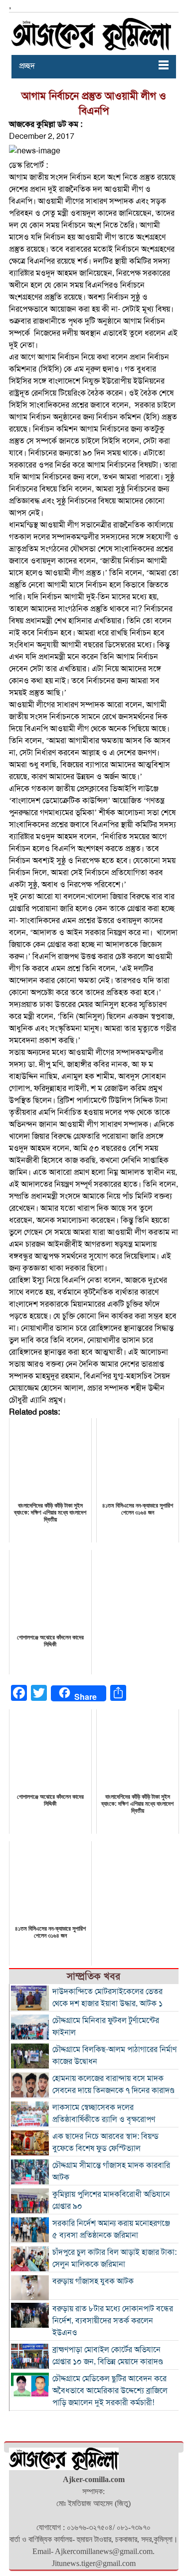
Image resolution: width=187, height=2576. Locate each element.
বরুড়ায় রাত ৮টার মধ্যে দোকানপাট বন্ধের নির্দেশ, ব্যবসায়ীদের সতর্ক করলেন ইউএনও (113, 2321)
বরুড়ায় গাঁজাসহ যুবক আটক (93, 2281)
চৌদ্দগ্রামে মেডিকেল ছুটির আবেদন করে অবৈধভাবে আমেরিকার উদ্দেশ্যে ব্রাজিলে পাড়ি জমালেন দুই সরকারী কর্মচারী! (110, 2391)
